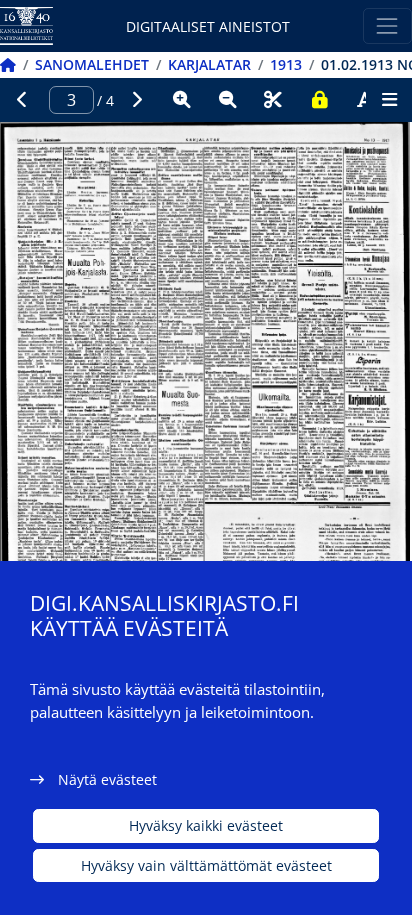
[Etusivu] (8, 64)
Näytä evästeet (107, 779)
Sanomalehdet (92, 64)
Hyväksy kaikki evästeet (206, 825)
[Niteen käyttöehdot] (319, 100)
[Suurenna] (182, 100)
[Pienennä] (228, 100)
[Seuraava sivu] (137, 100)
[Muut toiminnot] (389, 100)
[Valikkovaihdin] (387, 25)
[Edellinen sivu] (23, 100)
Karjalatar (209, 64)
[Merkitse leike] (273, 100)
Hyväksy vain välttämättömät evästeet (206, 865)
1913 (286, 64)
